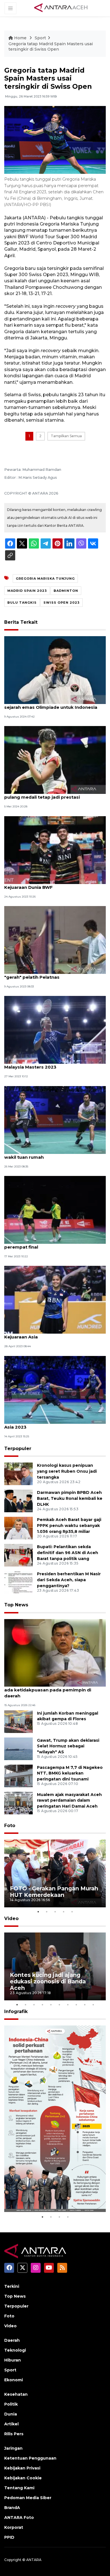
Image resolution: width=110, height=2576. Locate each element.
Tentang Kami (19, 2488)
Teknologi (15, 2350)
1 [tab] (38, 1912)
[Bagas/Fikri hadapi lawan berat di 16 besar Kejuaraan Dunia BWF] (55, 850)
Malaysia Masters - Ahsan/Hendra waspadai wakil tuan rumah (54, 1154)
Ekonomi (14, 2380)
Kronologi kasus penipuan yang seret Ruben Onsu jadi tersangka (67, 1471)
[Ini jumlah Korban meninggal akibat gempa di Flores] (18, 1721)
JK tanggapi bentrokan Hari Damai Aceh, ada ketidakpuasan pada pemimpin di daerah (50, 1690)
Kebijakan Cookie (23, 2478)
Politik (11, 2404)
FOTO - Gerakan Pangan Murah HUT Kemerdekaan (54, 1892)
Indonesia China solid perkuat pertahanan (52, 2196)
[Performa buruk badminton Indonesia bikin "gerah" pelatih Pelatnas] (55, 940)
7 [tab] (68, 2005)
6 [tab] (59, 2005)
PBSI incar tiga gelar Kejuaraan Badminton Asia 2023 (52, 1424)
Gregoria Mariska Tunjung (45, 579)
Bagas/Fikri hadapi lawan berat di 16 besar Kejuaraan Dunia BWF (53, 884)
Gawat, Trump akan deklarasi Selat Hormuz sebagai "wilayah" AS (68, 1746)
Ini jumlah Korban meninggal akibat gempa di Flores (68, 1716)
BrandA (12, 2508)
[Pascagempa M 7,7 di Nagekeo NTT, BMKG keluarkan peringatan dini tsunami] (18, 1776)
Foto (10, 1826)
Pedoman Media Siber (28, 2498)
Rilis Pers (14, 2434)
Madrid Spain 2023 (27, 591)
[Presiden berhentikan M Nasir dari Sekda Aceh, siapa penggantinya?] (18, 1582)
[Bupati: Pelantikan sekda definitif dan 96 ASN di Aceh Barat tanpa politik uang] (18, 1555)
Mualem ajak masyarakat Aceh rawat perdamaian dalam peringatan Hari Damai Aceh (69, 1801)
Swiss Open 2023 (61, 603)
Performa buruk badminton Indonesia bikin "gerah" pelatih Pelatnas (54, 974)
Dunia (11, 2414)
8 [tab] (76, 2005)
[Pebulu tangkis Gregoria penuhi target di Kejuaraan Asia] (55, 1300)
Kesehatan (16, 2394)
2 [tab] (47, 1912)
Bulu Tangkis (22, 603)
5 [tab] (72, 1912)
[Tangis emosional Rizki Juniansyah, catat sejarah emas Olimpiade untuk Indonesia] (55, 670)
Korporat (14, 2527)
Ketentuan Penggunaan (30, 2458)
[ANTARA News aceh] (61, 8)
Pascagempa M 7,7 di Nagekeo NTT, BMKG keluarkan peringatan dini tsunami (70, 1773)
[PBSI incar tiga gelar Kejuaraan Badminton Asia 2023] (55, 1389)
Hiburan (13, 2360)
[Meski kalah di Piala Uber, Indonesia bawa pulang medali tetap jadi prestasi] (55, 760)
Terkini (12, 2286)
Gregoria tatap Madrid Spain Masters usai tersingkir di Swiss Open (51, 47)
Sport (40, 38)
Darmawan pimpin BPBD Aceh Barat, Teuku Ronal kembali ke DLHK (70, 1498)
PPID (9, 2537)
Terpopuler (18, 1449)
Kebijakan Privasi (22, 2468)
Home (20, 38)
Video (11, 1919)
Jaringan (13, 2448)
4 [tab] (63, 1912)
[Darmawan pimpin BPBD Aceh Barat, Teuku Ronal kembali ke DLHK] (18, 1501)
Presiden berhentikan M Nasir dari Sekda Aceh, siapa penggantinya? (69, 1580)
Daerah (12, 2340)
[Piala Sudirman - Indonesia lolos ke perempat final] (55, 1209)
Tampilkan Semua (66, 436)
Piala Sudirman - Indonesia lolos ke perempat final (44, 1244)
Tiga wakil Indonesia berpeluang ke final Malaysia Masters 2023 (50, 1064)
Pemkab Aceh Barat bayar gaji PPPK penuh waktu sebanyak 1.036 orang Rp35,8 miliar (69, 1526)
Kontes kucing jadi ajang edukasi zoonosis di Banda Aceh (48, 1981)
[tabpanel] (55, 1873)
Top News (16, 1605)
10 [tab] (93, 2005)
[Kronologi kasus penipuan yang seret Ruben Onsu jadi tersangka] (18, 1474)
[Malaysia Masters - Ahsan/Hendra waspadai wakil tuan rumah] (55, 1120)
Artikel (11, 2424)
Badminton (66, 591)
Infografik (16, 2011)
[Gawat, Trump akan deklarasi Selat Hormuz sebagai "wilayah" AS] (18, 1748)
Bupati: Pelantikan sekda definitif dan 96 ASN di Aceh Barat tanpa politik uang (68, 1553)
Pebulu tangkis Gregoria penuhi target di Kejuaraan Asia (51, 1334)
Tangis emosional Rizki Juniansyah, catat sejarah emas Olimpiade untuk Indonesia (51, 704)
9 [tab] (85, 2005)
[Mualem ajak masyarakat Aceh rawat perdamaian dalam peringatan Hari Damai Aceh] (18, 1803)
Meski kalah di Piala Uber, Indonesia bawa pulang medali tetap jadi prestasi (52, 794)
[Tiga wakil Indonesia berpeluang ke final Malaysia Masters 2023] (55, 1030)
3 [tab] (55, 1912)
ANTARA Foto (19, 2517)
